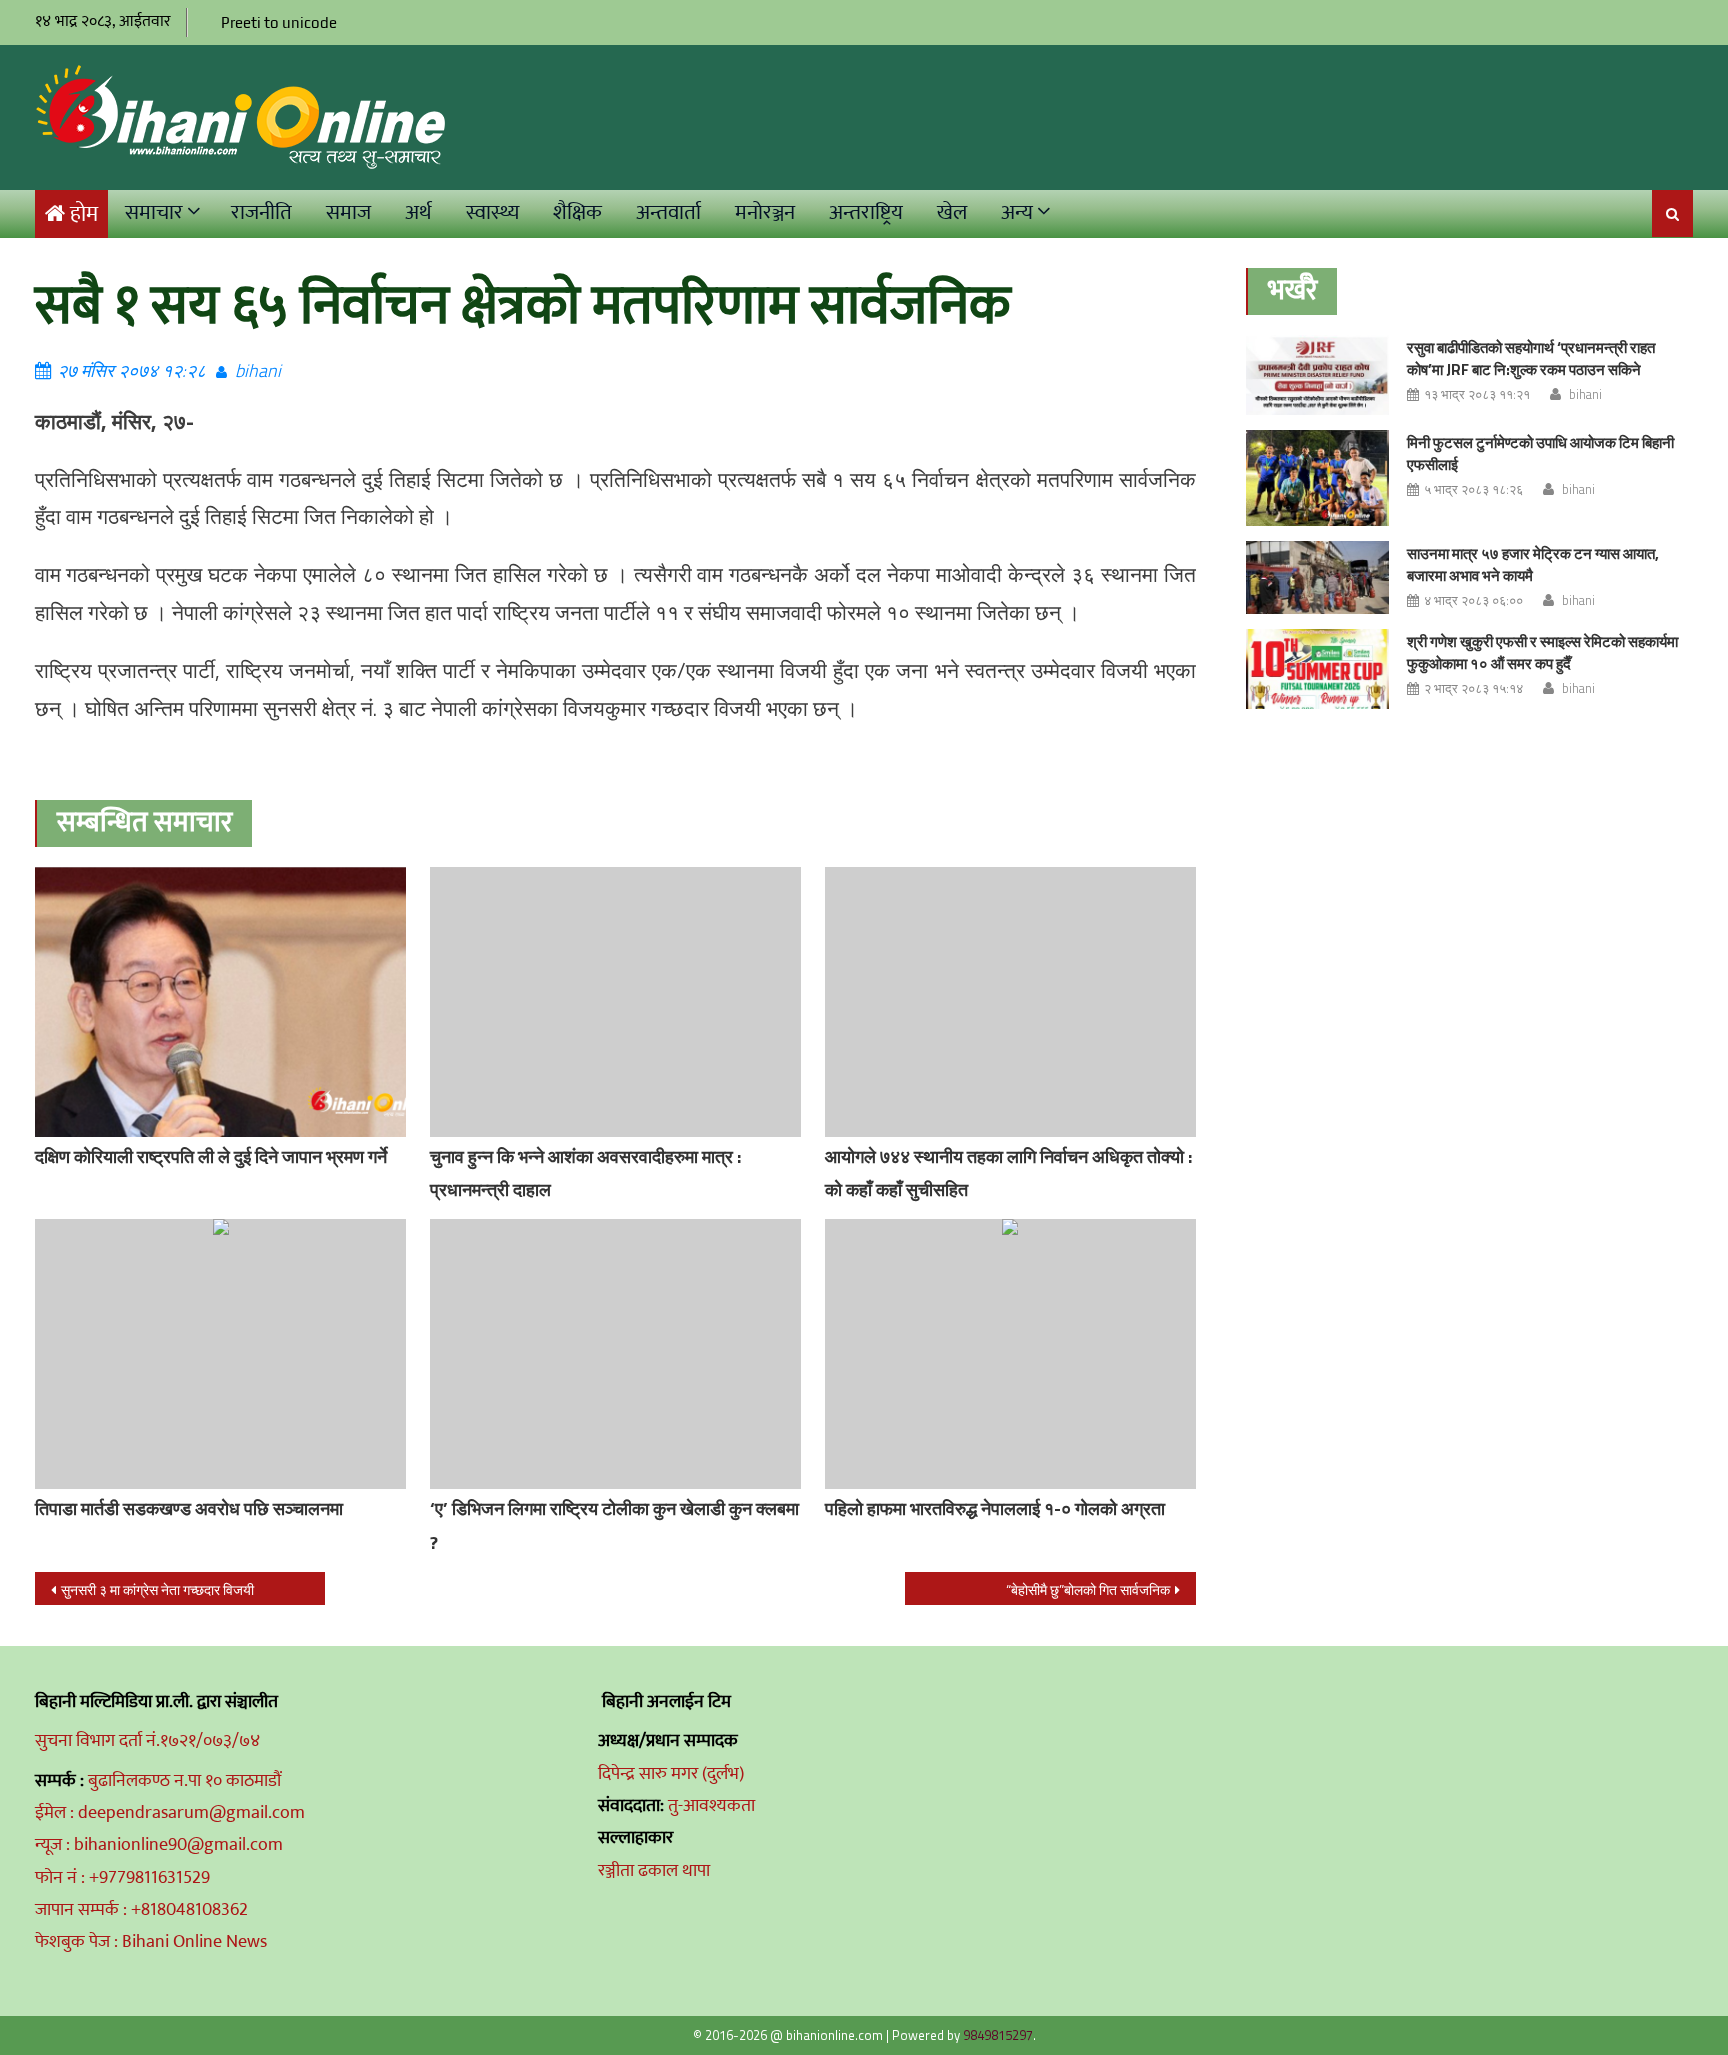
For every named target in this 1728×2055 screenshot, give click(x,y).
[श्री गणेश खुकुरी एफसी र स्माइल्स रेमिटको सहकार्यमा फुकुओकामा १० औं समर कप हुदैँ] (1317, 669)
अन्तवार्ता (668, 212)
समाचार (154, 212)
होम (84, 214)
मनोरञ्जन (765, 212)
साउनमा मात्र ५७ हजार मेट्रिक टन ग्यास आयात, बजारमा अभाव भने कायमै (1533, 564)
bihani (258, 370)
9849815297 (998, 2035)
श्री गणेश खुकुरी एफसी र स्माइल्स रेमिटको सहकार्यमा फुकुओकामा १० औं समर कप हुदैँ (1542, 652)
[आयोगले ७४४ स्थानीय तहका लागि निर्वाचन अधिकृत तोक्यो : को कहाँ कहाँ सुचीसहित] (1010, 1002)
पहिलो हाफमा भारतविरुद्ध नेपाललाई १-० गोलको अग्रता (995, 1508)
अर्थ (418, 212)
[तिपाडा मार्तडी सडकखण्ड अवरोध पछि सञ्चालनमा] (220, 1354)
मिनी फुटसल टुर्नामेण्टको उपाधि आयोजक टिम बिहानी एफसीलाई (1540, 453)
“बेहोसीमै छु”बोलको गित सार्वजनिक (1088, 1589)
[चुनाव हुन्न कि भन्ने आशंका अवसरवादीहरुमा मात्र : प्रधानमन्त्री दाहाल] (615, 1002)
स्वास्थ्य (492, 212)
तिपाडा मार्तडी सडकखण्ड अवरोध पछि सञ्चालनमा (189, 1508)
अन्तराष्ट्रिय (866, 212)
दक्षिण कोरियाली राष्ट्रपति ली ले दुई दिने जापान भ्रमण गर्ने (211, 1156)
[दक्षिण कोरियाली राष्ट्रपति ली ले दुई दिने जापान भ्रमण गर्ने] (220, 1002)
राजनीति (261, 212)
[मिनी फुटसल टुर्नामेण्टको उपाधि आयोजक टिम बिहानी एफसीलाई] (1317, 478)
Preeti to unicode (279, 22)
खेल (952, 212)
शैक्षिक (577, 212)
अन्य (1017, 212)
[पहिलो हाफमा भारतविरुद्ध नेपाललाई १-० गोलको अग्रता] (1010, 1354)
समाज (348, 212)
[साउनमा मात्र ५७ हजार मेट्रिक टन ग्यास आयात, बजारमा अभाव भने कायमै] (1317, 577)
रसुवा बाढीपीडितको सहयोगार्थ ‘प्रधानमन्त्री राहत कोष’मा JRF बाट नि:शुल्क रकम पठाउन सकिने (1531, 358)
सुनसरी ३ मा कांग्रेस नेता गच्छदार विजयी (157, 1589)
